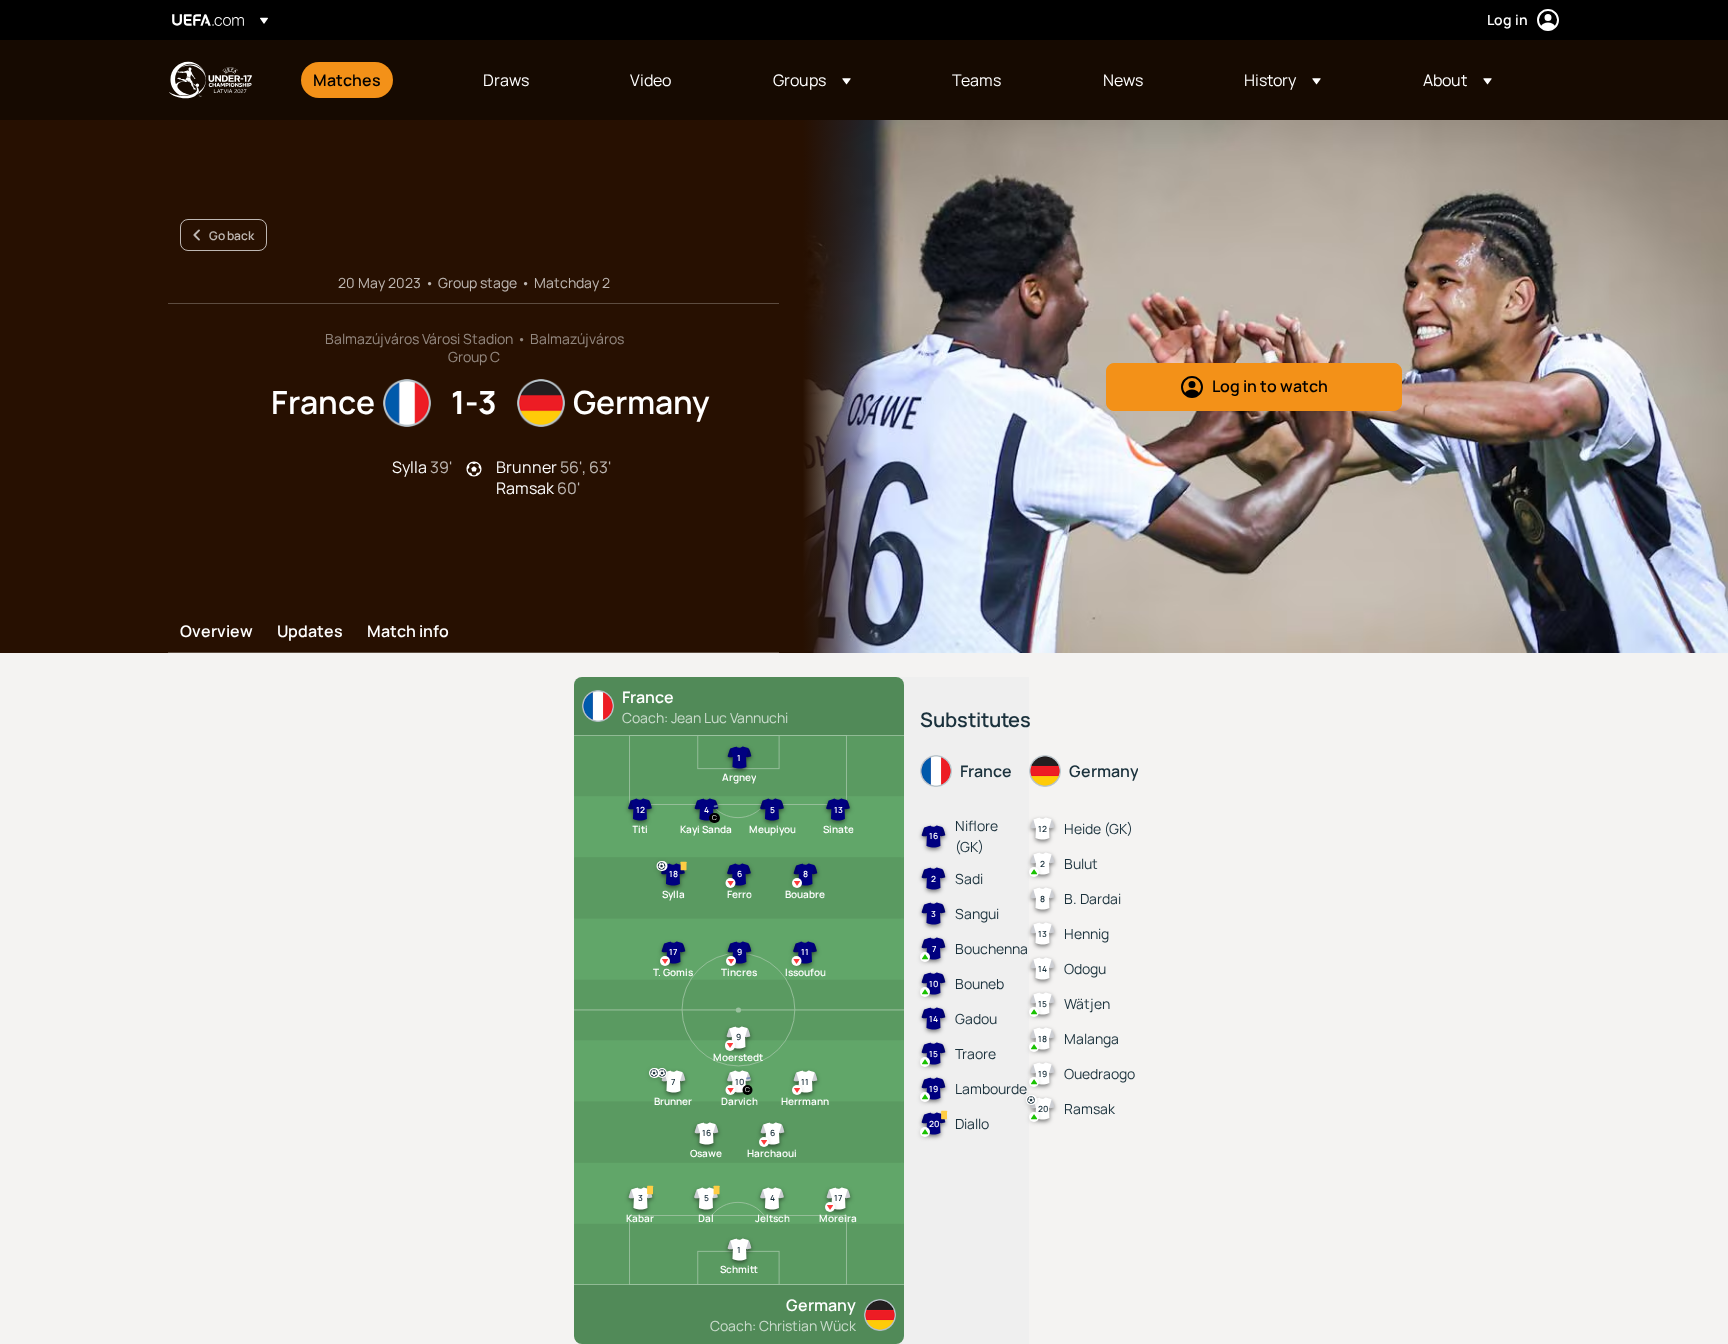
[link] (347, 80)
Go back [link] (231, 235)
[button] (812, 80)
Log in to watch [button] (1270, 386)
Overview (216, 632)
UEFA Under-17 (210, 80)
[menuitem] (373, 80)
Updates (310, 632)
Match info (408, 632)
